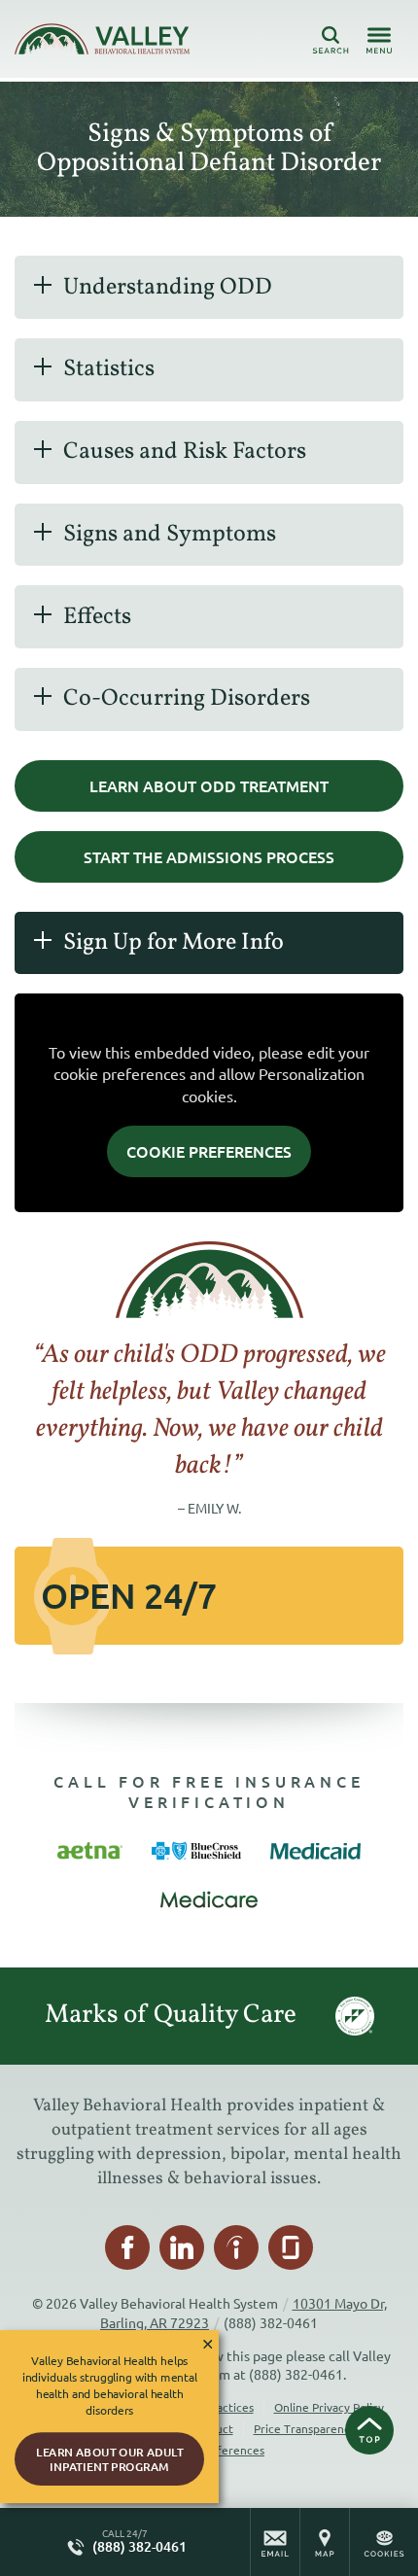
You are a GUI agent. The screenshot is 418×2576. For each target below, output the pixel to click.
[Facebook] (127, 2247)
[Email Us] (275, 2542)
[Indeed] (236, 2247)
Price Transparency (305, 2428)
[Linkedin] (182, 2247)
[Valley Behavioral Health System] (102, 39)
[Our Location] (325, 2542)
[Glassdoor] (291, 2247)
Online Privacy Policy (329, 2407)
